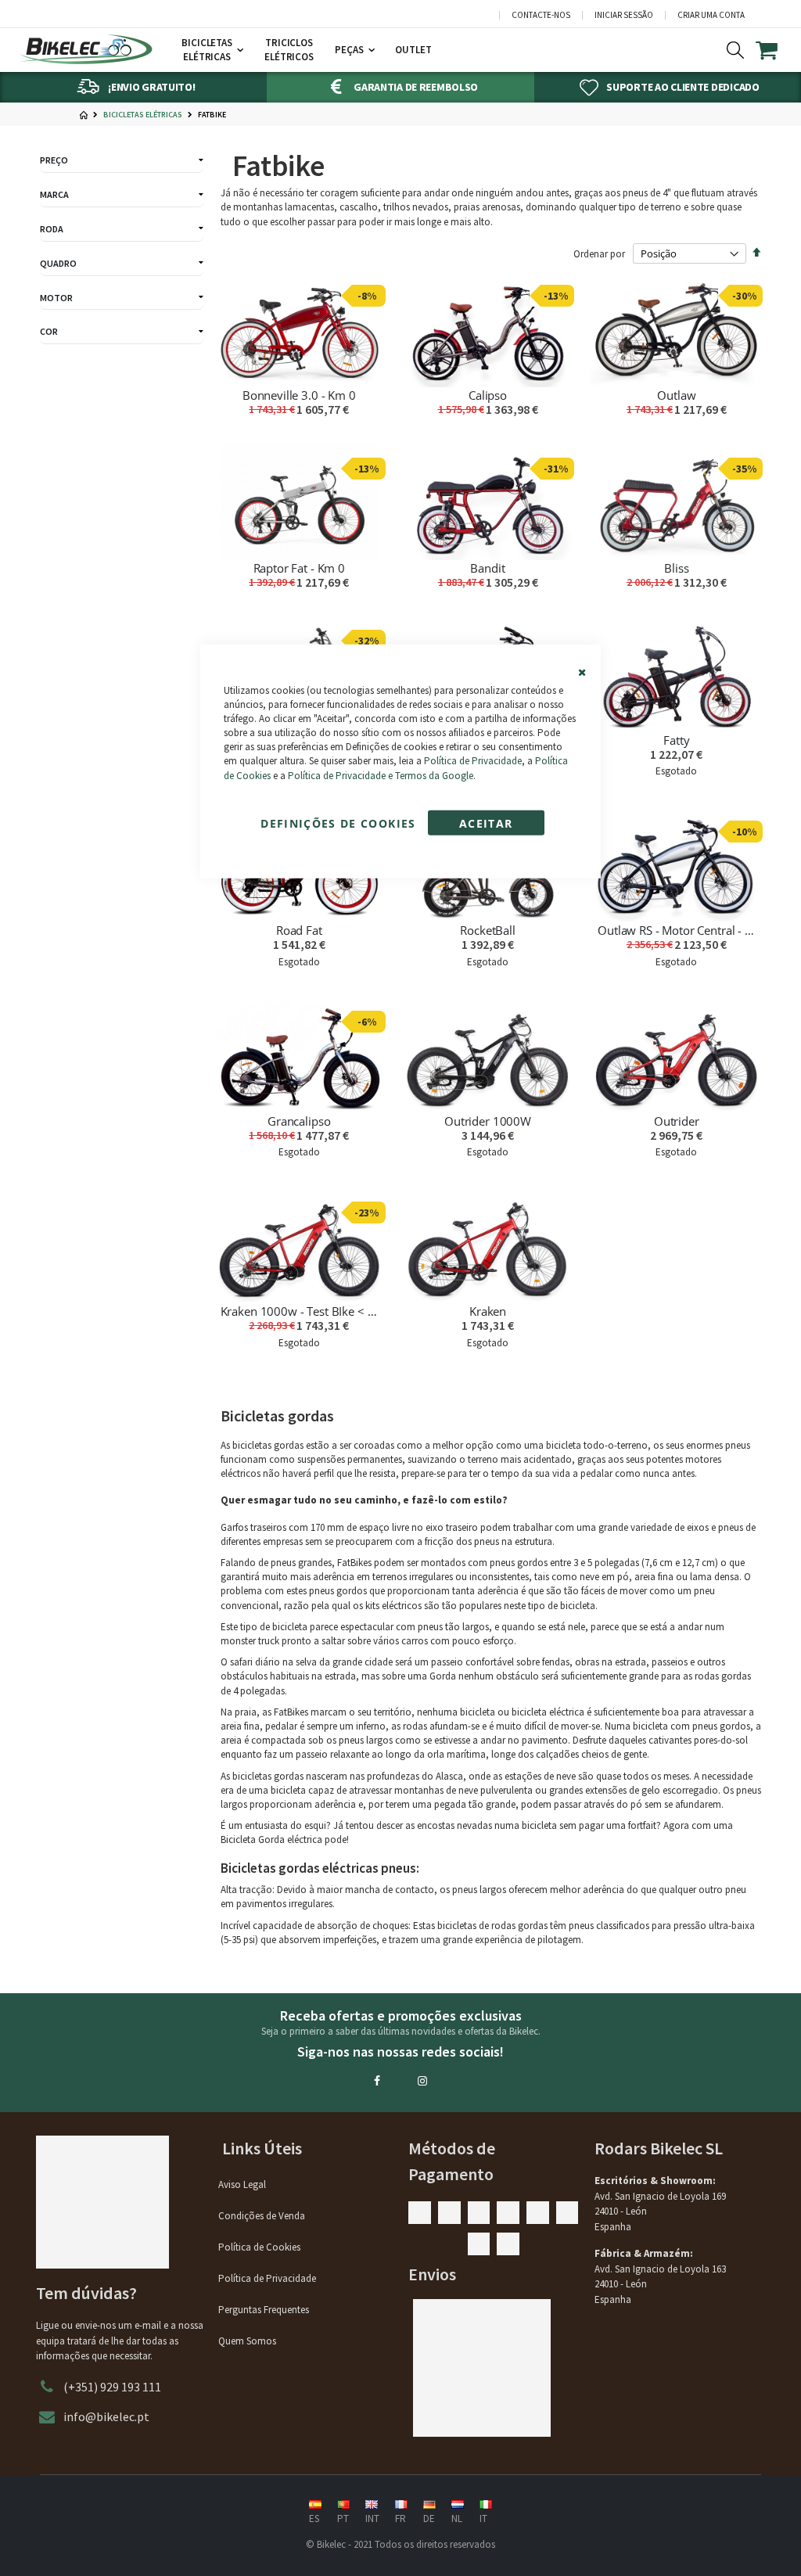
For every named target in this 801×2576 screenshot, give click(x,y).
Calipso (488, 395)
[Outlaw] (676, 330)
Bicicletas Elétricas (143, 115)
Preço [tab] (54, 160)
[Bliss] (676, 502)
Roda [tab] (52, 229)
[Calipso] (488, 330)
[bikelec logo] (86, 49)
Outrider (677, 1121)
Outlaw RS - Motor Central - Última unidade (676, 930)
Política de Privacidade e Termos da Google (381, 775)
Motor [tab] (56, 298)
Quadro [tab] (58, 263)
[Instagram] (422, 2081)
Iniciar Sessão (624, 15)
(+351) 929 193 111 (112, 2387)
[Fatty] (676, 674)
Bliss (676, 568)
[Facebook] (377, 2081)
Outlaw (676, 395)
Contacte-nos (541, 15)
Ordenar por (599, 254)
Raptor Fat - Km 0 (299, 568)
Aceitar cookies (486, 826)
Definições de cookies (338, 823)
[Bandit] (488, 502)
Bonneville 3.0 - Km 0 (299, 395)
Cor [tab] (49, 331)
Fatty (676, 740)
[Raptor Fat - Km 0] (299, 502)
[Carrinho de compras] (776, 50)
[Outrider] (676, 1055)
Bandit (487, 568)
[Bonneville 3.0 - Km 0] (299, 330)
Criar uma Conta (711, 15)
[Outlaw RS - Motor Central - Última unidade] (676, 865)
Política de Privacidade (473, 761)
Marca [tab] (54, 194)
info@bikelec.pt (106, 2416)
